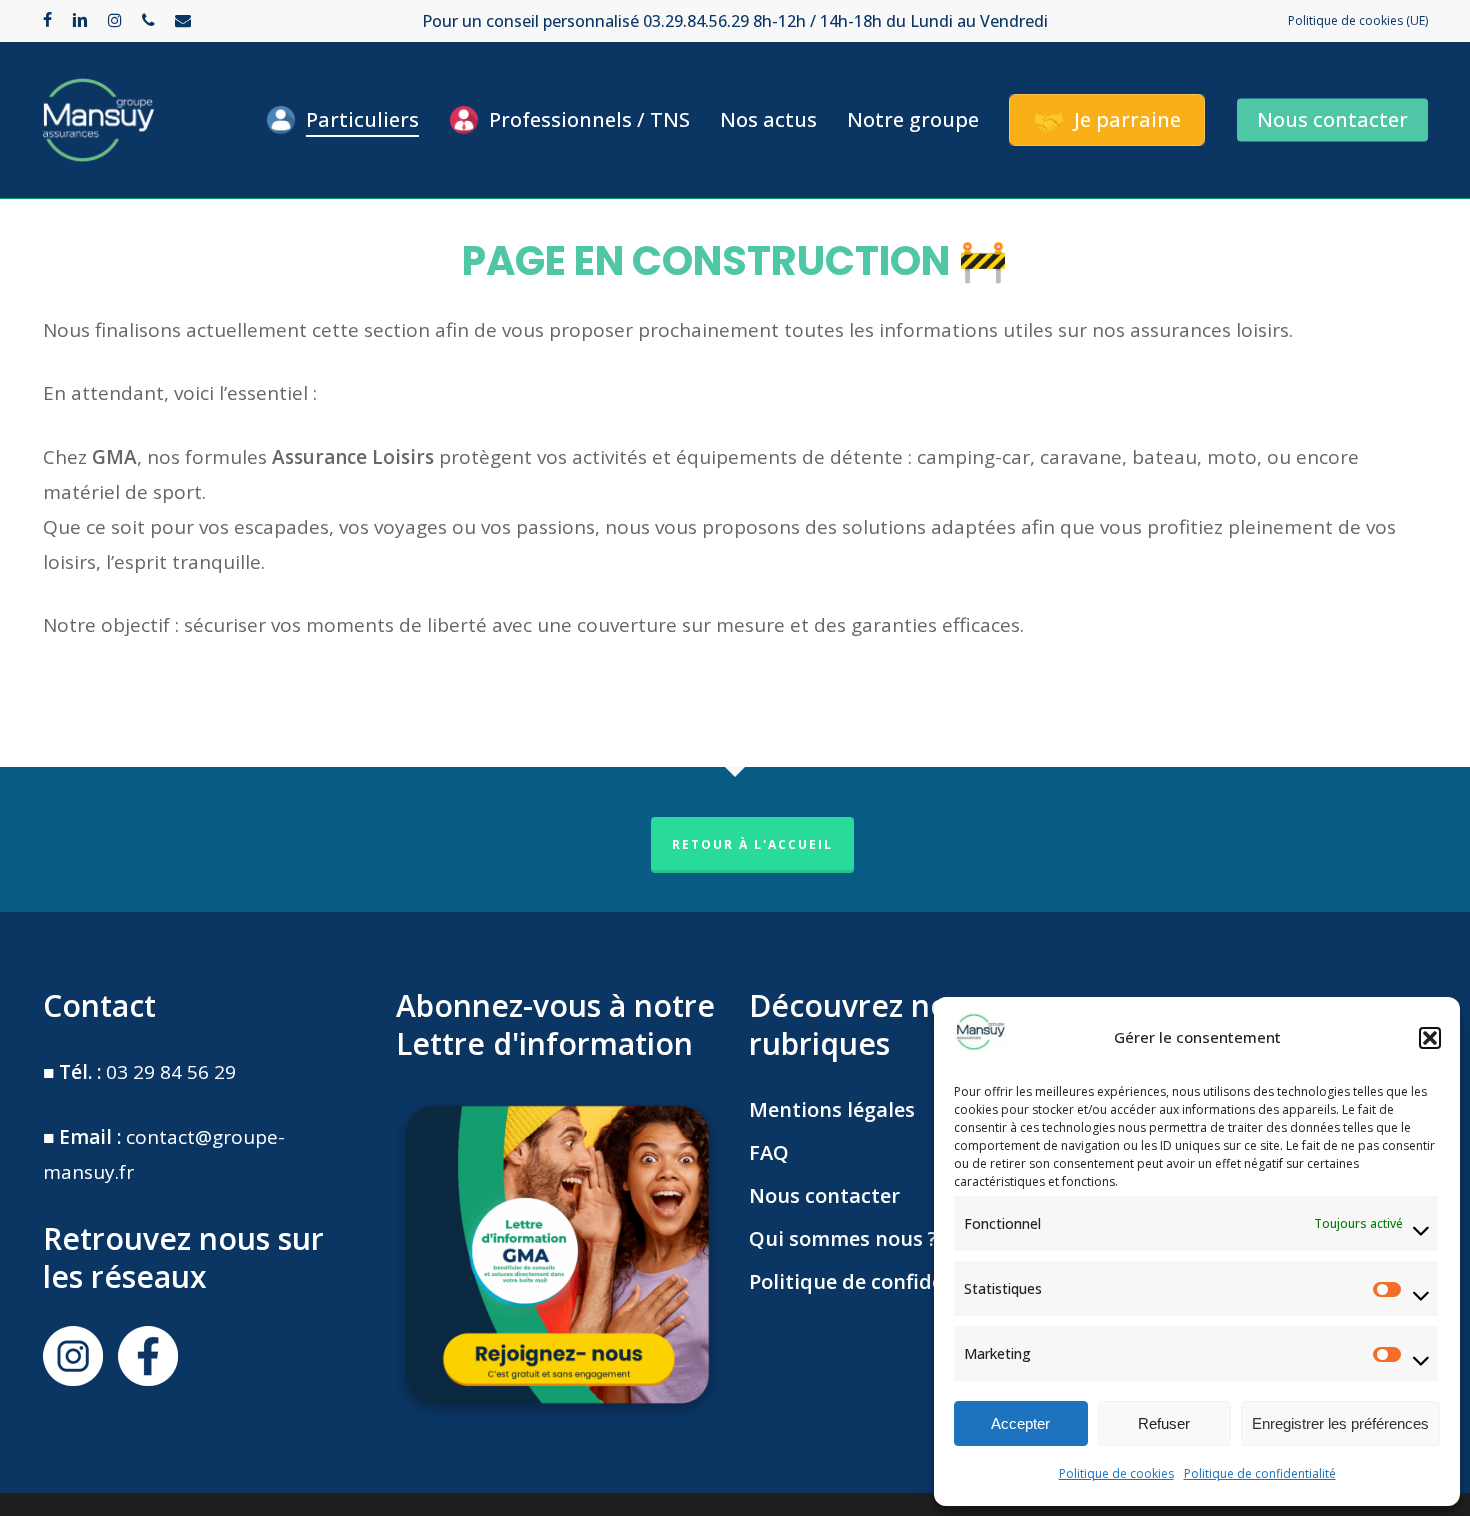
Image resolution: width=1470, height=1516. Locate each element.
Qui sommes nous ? (843, 1238)
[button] (1430, 1038)
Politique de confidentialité (1260, 1473)
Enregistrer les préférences (1340, 1423)
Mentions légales (832, 1109)
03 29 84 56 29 (171, 1072)
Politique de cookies (1116, 1473)
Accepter (1020, 1423)
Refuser (1164, 1423)
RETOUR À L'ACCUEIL (752, 844)
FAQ (769, 1152)
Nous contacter (824, 1195)
